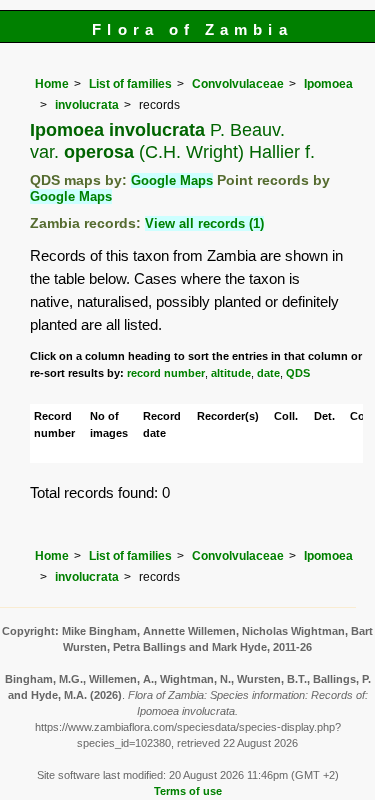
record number (166, 373)
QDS (298, 373)
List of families (130, 84)
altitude (231, 373)
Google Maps (172, 180)
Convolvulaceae (238, 84)
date (268, 373)
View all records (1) (204, 223)
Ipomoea (328, 84)
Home (52, 84)
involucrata (87, 105)
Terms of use (188, 791)
